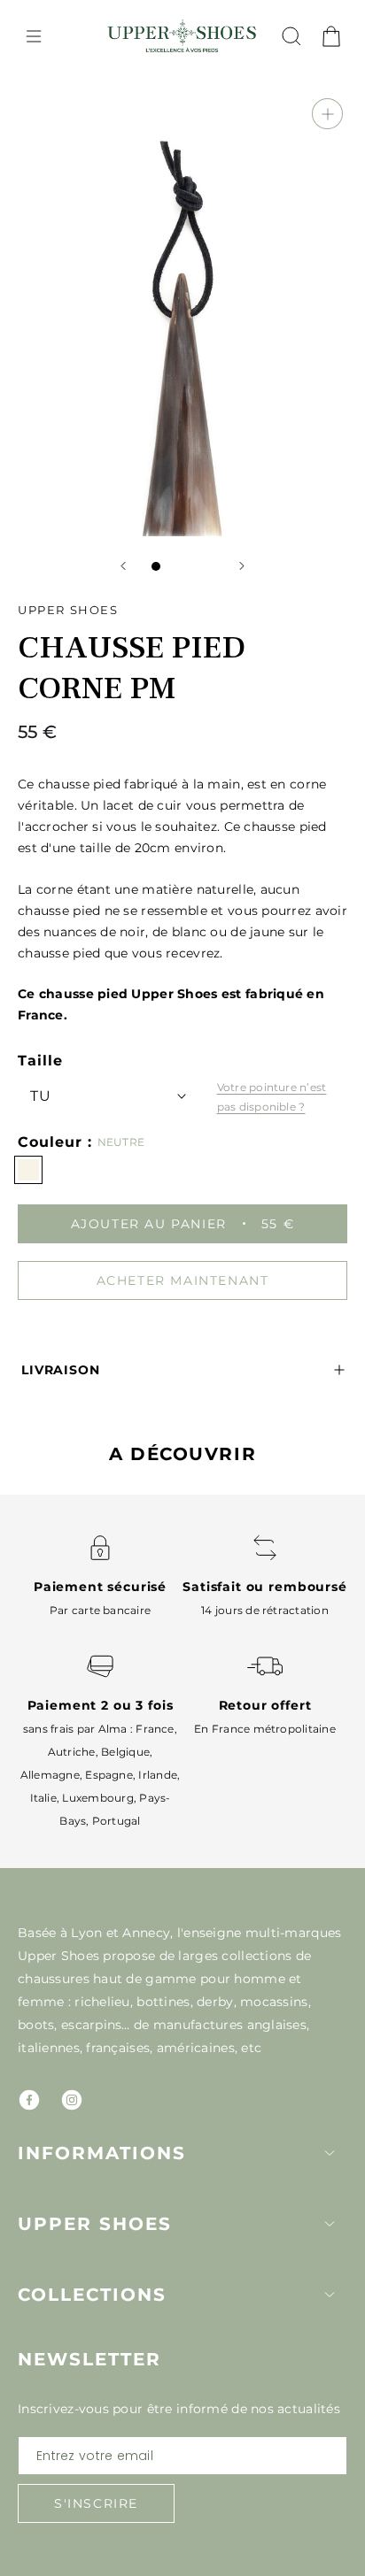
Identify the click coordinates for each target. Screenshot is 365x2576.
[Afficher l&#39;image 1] (156, 566)
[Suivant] (242, 566)
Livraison (61, 1370)
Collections (92, 2295)
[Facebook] (29, 2100)
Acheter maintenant (183, 1280)
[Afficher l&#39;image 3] (191, 566)
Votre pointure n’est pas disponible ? (272, 1097)
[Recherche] (291, 36)
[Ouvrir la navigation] (34, 36)
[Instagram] (72, 2100)
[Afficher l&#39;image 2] (174, 566)
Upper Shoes (95, 2224)
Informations (102, 2153)
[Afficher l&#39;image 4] (209, 566)
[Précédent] (123, 566)
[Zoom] (327, 114)
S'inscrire (96, 2503)
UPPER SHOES (68, 610)
